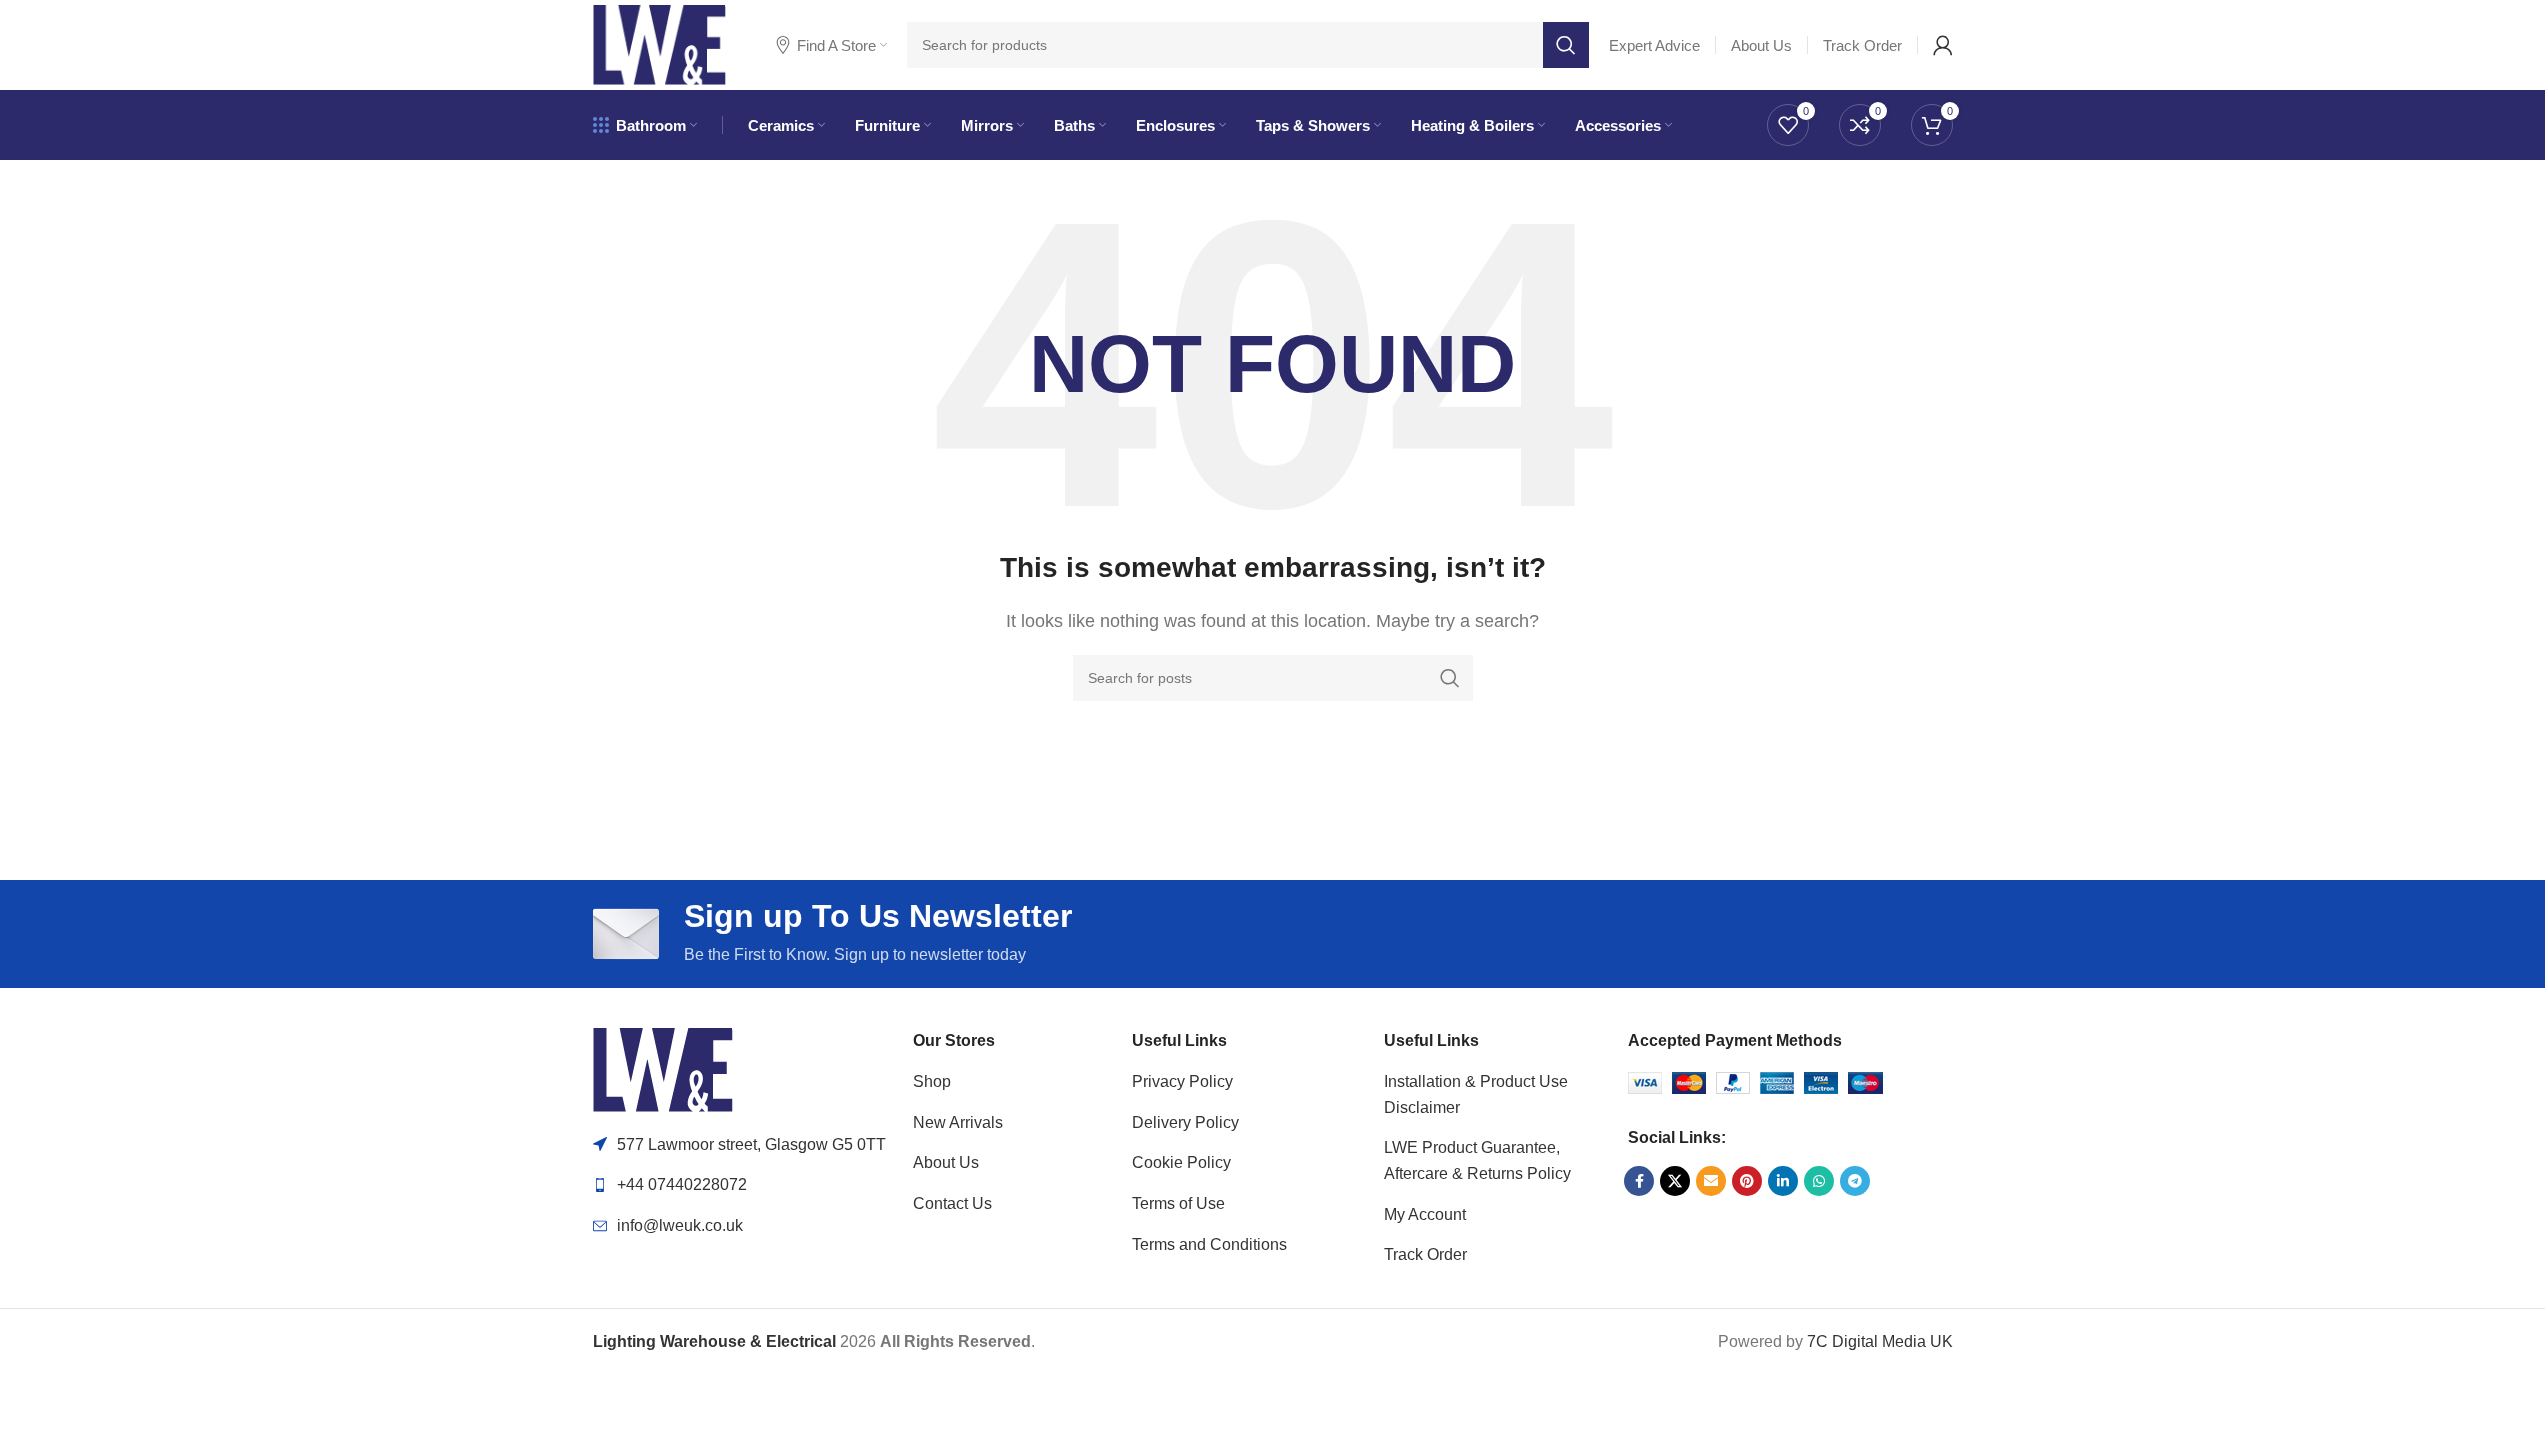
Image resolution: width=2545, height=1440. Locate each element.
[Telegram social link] (1855, 1181)
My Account (1425, 1214)
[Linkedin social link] (1783, 1181)
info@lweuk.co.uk (680, 1225)
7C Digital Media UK (1880, 1341)
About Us (946, 1162)
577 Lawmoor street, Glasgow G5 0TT (751, 1144)
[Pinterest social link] (1747, 1181)
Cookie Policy (1181, 1162)
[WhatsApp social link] (1819, 1181)
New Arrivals (958, 1122)
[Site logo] (659, 43)
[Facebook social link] (1639, 1181)
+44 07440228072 (682, 1184)
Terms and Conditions (1209, 1244)
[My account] (1943, 45)
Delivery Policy (1185, 1122)
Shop (932, 1081)
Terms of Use (1178, 1203)
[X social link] (1675, 1181)
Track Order (1425, 1254)
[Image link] (663, 1068)
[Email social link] (1711, 1181)
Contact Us (952, 1203)
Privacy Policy (1182, 1081)
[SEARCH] (1566, 45)
